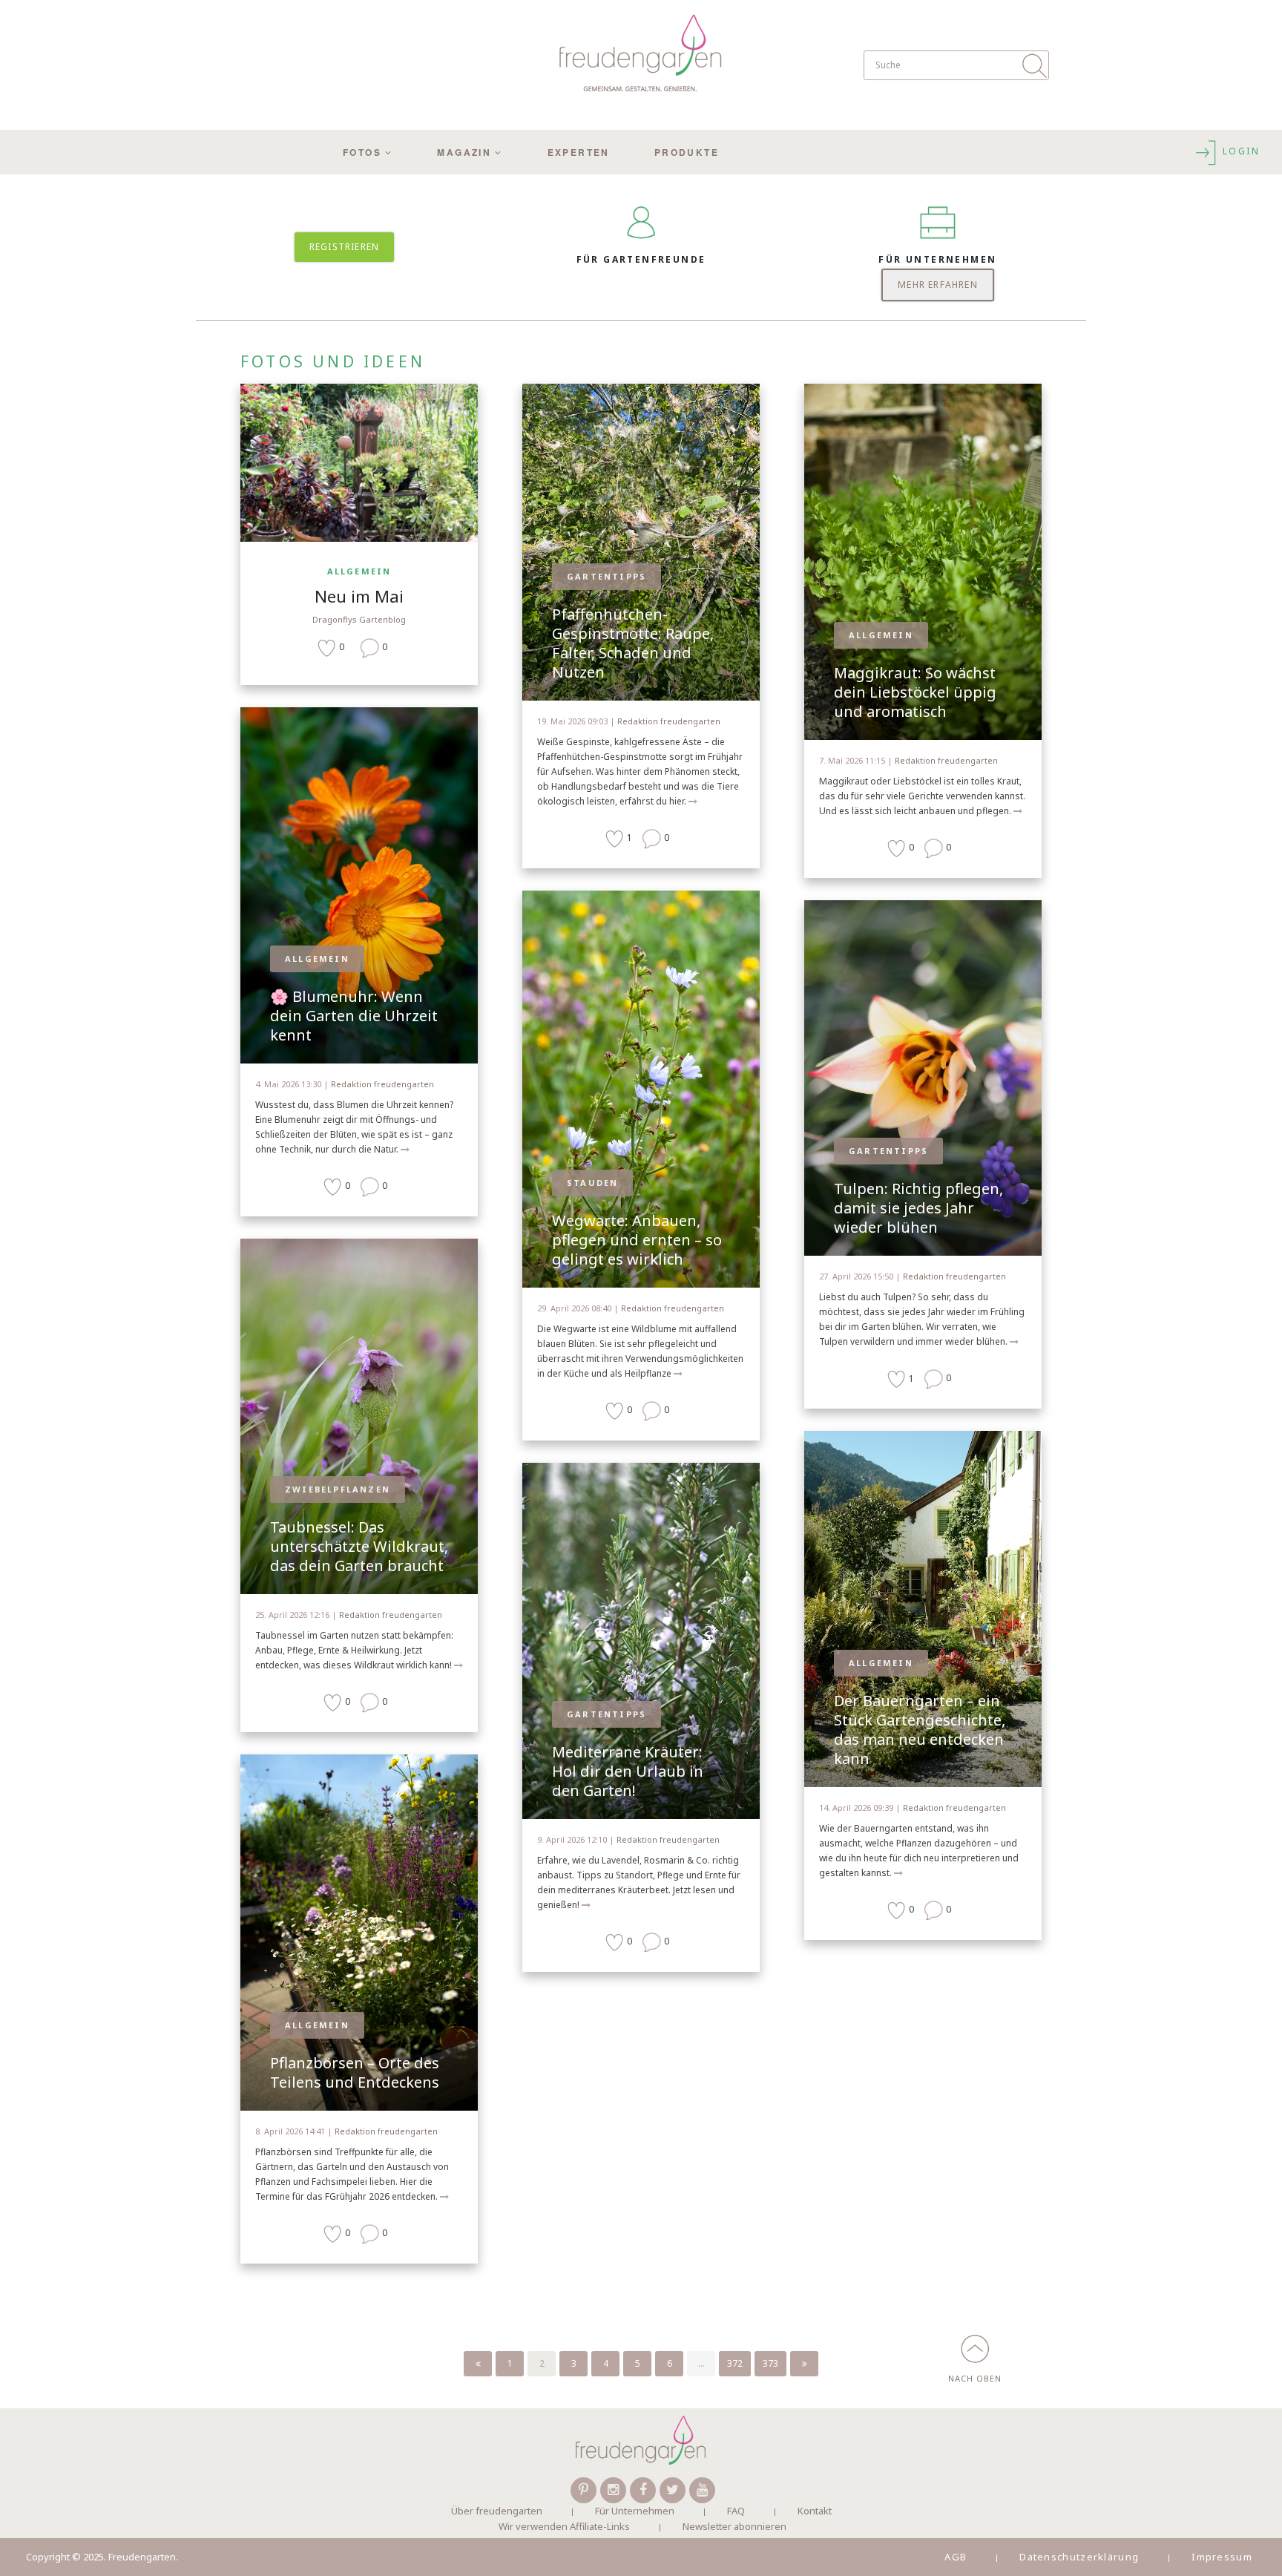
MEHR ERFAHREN (938, 285)
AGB (956, 2557)
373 (770, 2363)
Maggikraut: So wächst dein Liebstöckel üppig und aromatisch (915, 692)
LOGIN (1239, 151)
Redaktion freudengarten (382, 1084)
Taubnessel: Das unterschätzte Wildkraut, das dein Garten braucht (359, 1546)
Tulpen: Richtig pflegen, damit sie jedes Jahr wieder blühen (918, 1208)
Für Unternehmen (635, 2511)
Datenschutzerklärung (1079, 2557)
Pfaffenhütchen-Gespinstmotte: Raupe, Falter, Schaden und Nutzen (633, 643)
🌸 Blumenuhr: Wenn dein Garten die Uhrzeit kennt (354, 1016)
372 (735, 2363)
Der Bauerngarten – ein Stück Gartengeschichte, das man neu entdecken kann (920, 1730)
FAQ (736, 2511)
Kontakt (815, 2511)
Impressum (1222, 2557)
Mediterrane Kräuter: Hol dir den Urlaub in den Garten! (628, 1771)
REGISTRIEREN (344, 247)
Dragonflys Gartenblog (359, 619)
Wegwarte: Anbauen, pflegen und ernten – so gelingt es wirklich (637, 1240)
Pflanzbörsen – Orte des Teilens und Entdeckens (355, 2072)
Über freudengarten (497, 2511)
